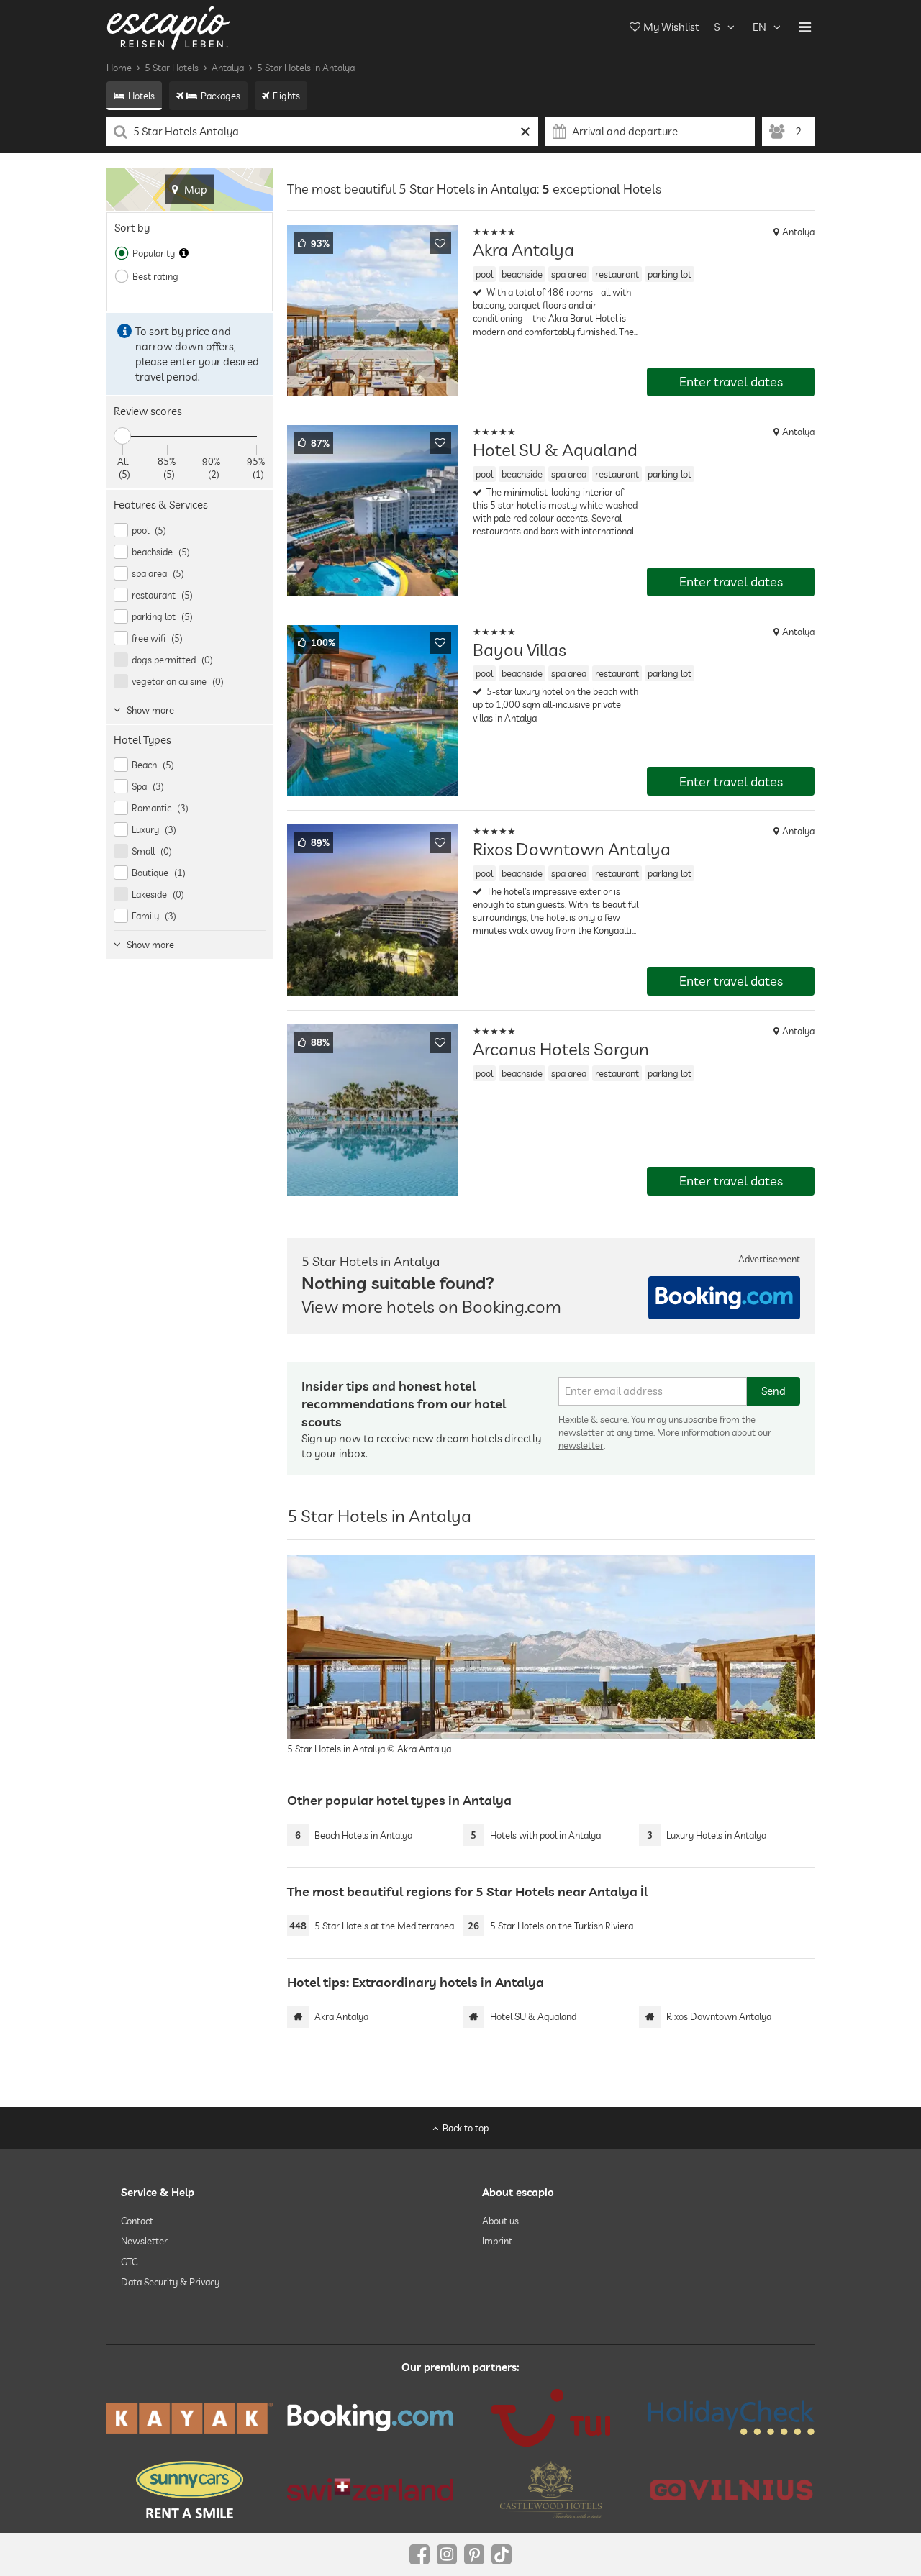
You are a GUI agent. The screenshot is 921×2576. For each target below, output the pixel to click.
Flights (286, 96)
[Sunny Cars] (190, 2490)
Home (119, 68)
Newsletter (144, 2241)
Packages (221, 96)
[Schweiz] (370, 2490)
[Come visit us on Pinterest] (474, 2554)
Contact (137, 2221)
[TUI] (551, 2418)
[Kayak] (190, 2418)
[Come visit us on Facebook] (419, 2554)
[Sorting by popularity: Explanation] (184, 253)
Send (773, 1391)
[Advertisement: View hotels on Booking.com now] (724, 1298)
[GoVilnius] (731, 2489)
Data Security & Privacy (170, 2282)
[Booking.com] (370, 2418)
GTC (129, 2261)
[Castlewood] (551, 2490)
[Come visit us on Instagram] (447, 2554)
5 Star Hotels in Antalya (306, 68)
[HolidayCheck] (731, 2418)
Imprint (497, 2241)
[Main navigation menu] (805, 27)
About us (500, 2221)
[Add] (440, 243)
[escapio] (168, 27)
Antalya (228, 68)
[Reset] (526, 132)
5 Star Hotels (172, 68)
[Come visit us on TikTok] (502, 2554)
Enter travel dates (731, 382)
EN (759, 27)
